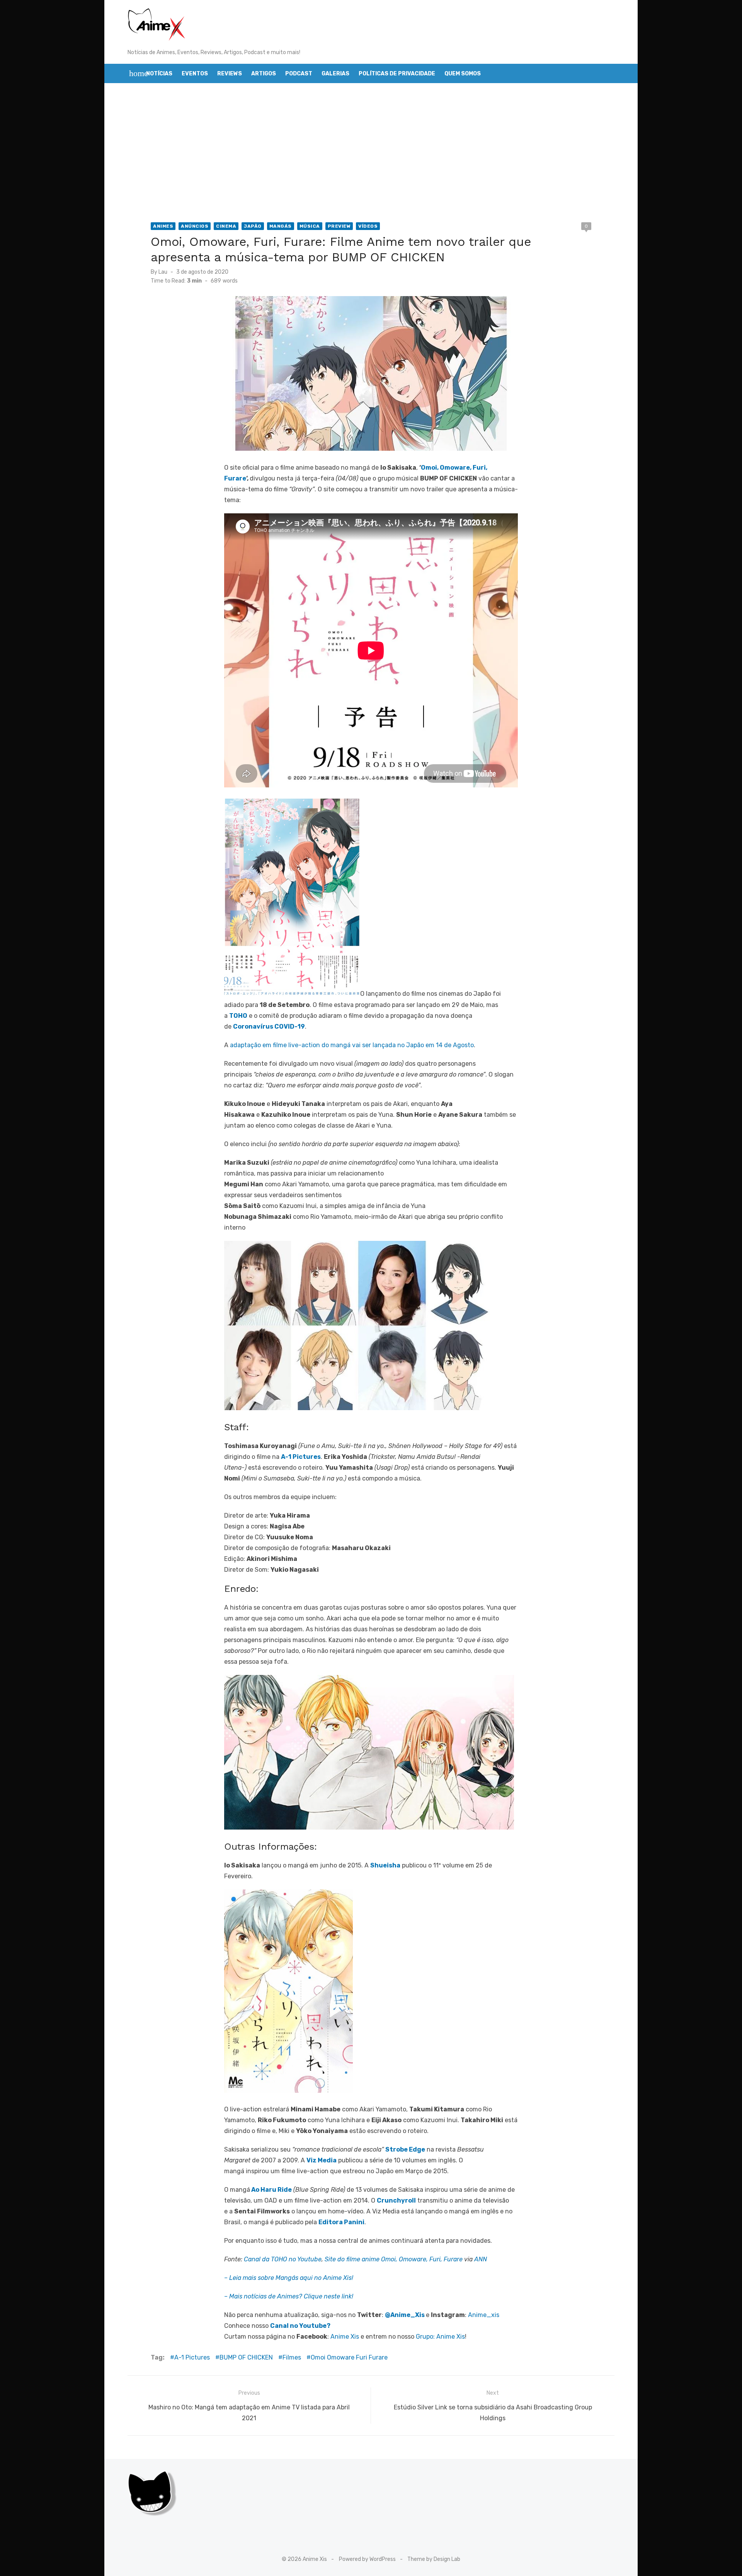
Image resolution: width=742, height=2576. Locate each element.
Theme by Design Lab (434, 2559)
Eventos (195, 74)
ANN (481, 2259)
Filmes (292, 2357)
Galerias (335, 74)
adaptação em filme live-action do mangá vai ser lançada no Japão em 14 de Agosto (352, 1045)
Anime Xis (345, 2337)
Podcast (299, 74)
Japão (253, 226)
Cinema (226, 226)
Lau (163, 272)
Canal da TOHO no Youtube (283, 2259)
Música (310, 226)
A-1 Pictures (192, 2357)
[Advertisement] (371, 153)
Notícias (159, 74)
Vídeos (368, 226)
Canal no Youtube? (300, 2326)
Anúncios (195, 226)
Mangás (281, 226)
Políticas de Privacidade (397, 74)
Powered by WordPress (367, 2559)
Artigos (264, 74)
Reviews (230, 74)
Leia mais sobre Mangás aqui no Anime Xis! (291, 2278)
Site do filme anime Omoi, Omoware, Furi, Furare (394, 2259)
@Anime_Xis (405, 2315)
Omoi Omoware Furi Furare (349, 2357)
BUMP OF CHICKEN (246, 2357)
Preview (339, 226)
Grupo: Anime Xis (440, 2337)
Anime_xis (484, 2315)
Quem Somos (463, 74)
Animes (163, 226)
